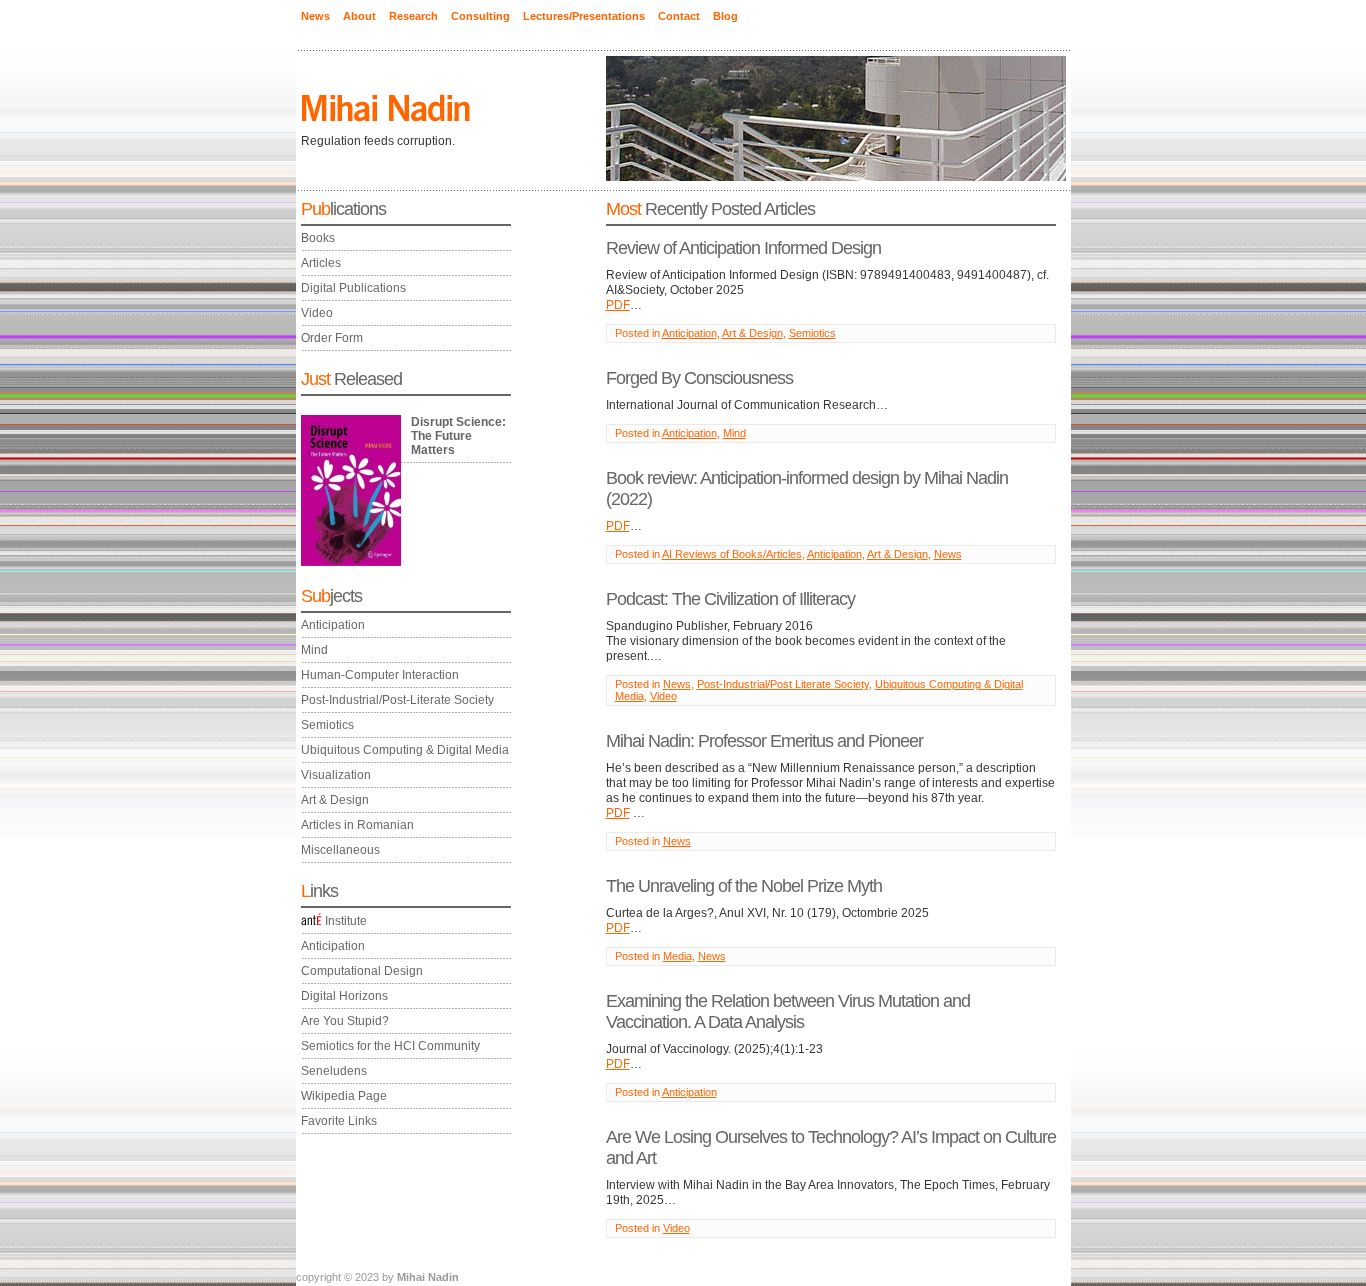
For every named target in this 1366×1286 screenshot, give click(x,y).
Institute (346, 921)
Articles (321, 263)
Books (318, 238)
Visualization (336, 775)
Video (317, 313)
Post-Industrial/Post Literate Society (783, 684)
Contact (679, 16)
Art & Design (335, 800)
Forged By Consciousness (699, 378)
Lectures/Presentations (584, 16)
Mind (314, 650)
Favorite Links (339, 1121)
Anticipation (333, 625)
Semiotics (327, 725)
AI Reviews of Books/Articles (732, 554)
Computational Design (362, 971)
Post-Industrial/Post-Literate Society (397, 700)
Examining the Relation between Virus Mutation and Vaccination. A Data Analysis (788, 1011)
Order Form (332, 338)
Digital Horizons (344, 996)
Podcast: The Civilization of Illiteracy (730, 599)
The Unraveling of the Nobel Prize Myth (744, 886)
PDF (618, 305)
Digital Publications (353, 288)
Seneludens (334, 1071)
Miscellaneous (340, 850)
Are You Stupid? (345, 1021)
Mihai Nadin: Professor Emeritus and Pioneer (764, 741)
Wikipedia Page (344, 1096)
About (359, 16)
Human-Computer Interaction (380, 675)
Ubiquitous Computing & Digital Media (405, 750)
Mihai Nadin (428, 1277)
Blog (725, 16)
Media (677, 956)
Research (413, 16)
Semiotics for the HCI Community (390, 1046)
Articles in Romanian (357, 825)
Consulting (480, 16)
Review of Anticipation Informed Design (743, 248)
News (315, 16)
